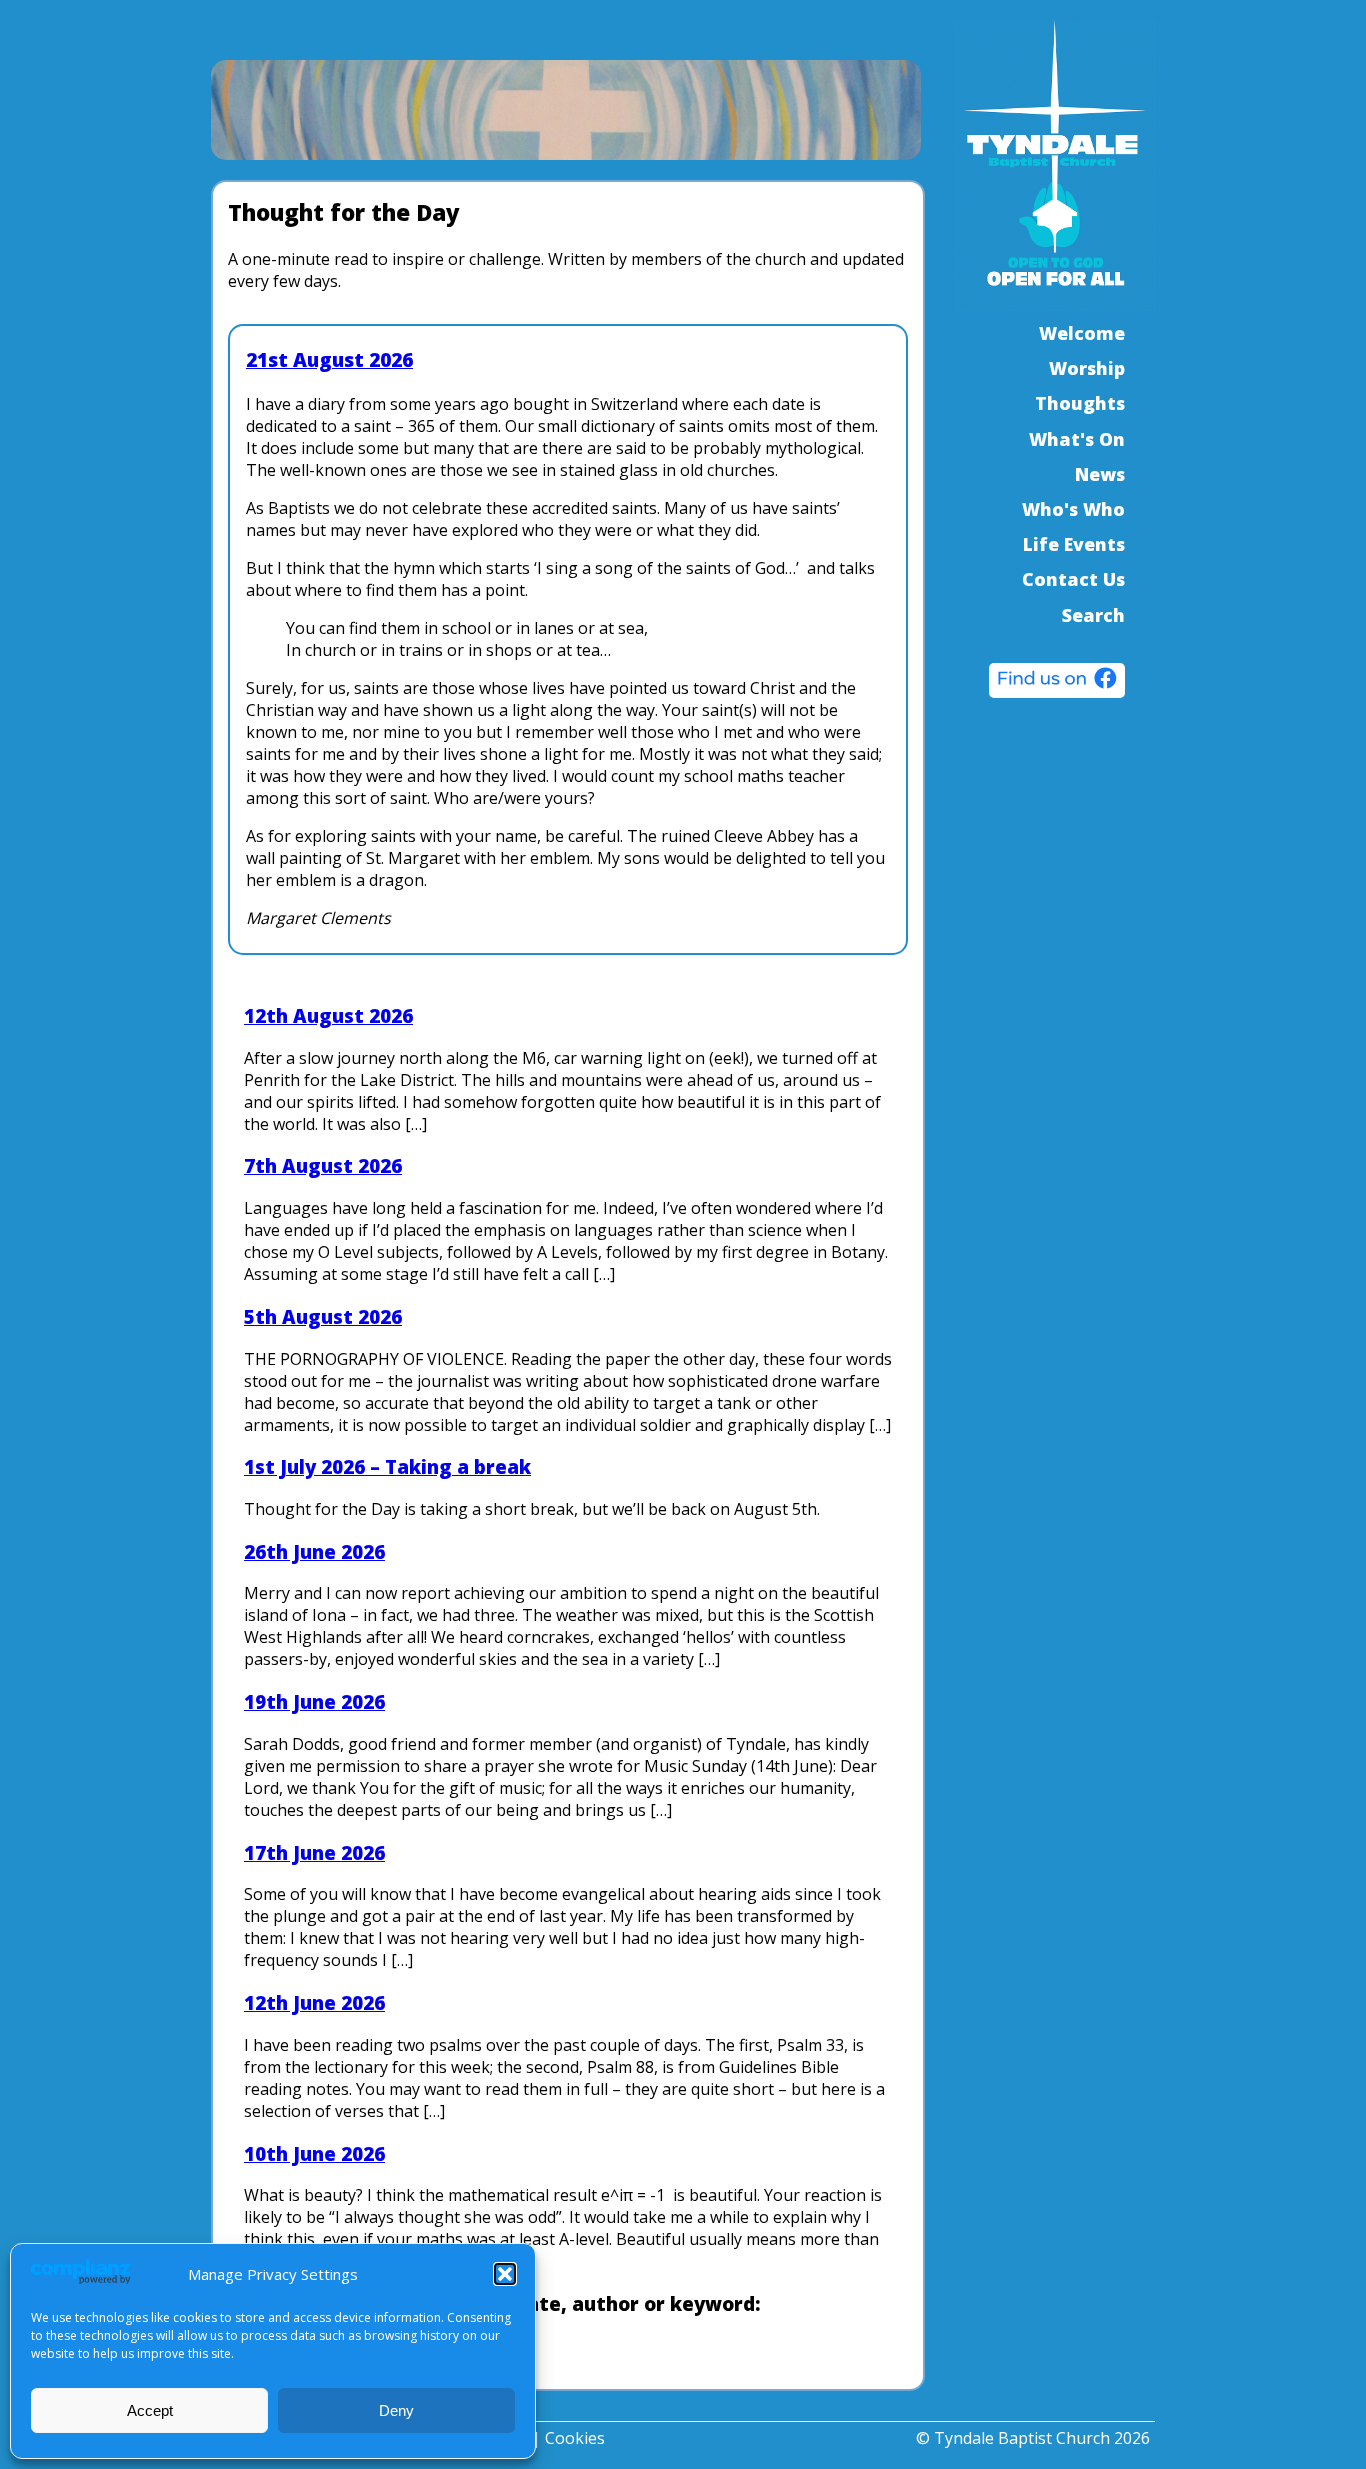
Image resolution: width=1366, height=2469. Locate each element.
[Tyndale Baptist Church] (1057, 683)
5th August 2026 (323, 1316)
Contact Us (1073, 579)
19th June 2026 (314, 1701)
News (1100, 474)
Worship (1087, 368)
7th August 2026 (323, 1165)
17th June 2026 (314, 1852)
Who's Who (1073, 509)
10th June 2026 (314, 2153)
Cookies (575, 2438)
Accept (150, 2410)
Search (1093, 615)
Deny (396, 2410)
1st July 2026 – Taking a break (387, 1466)
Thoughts (1080, 403)
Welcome (1082, 333)
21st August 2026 (329, 359)
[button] (505, 2274)
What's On (1077, 439)
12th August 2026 (328, 1015)
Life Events (1074, 544)
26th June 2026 (314, 1551)
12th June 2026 (314, 2002)
